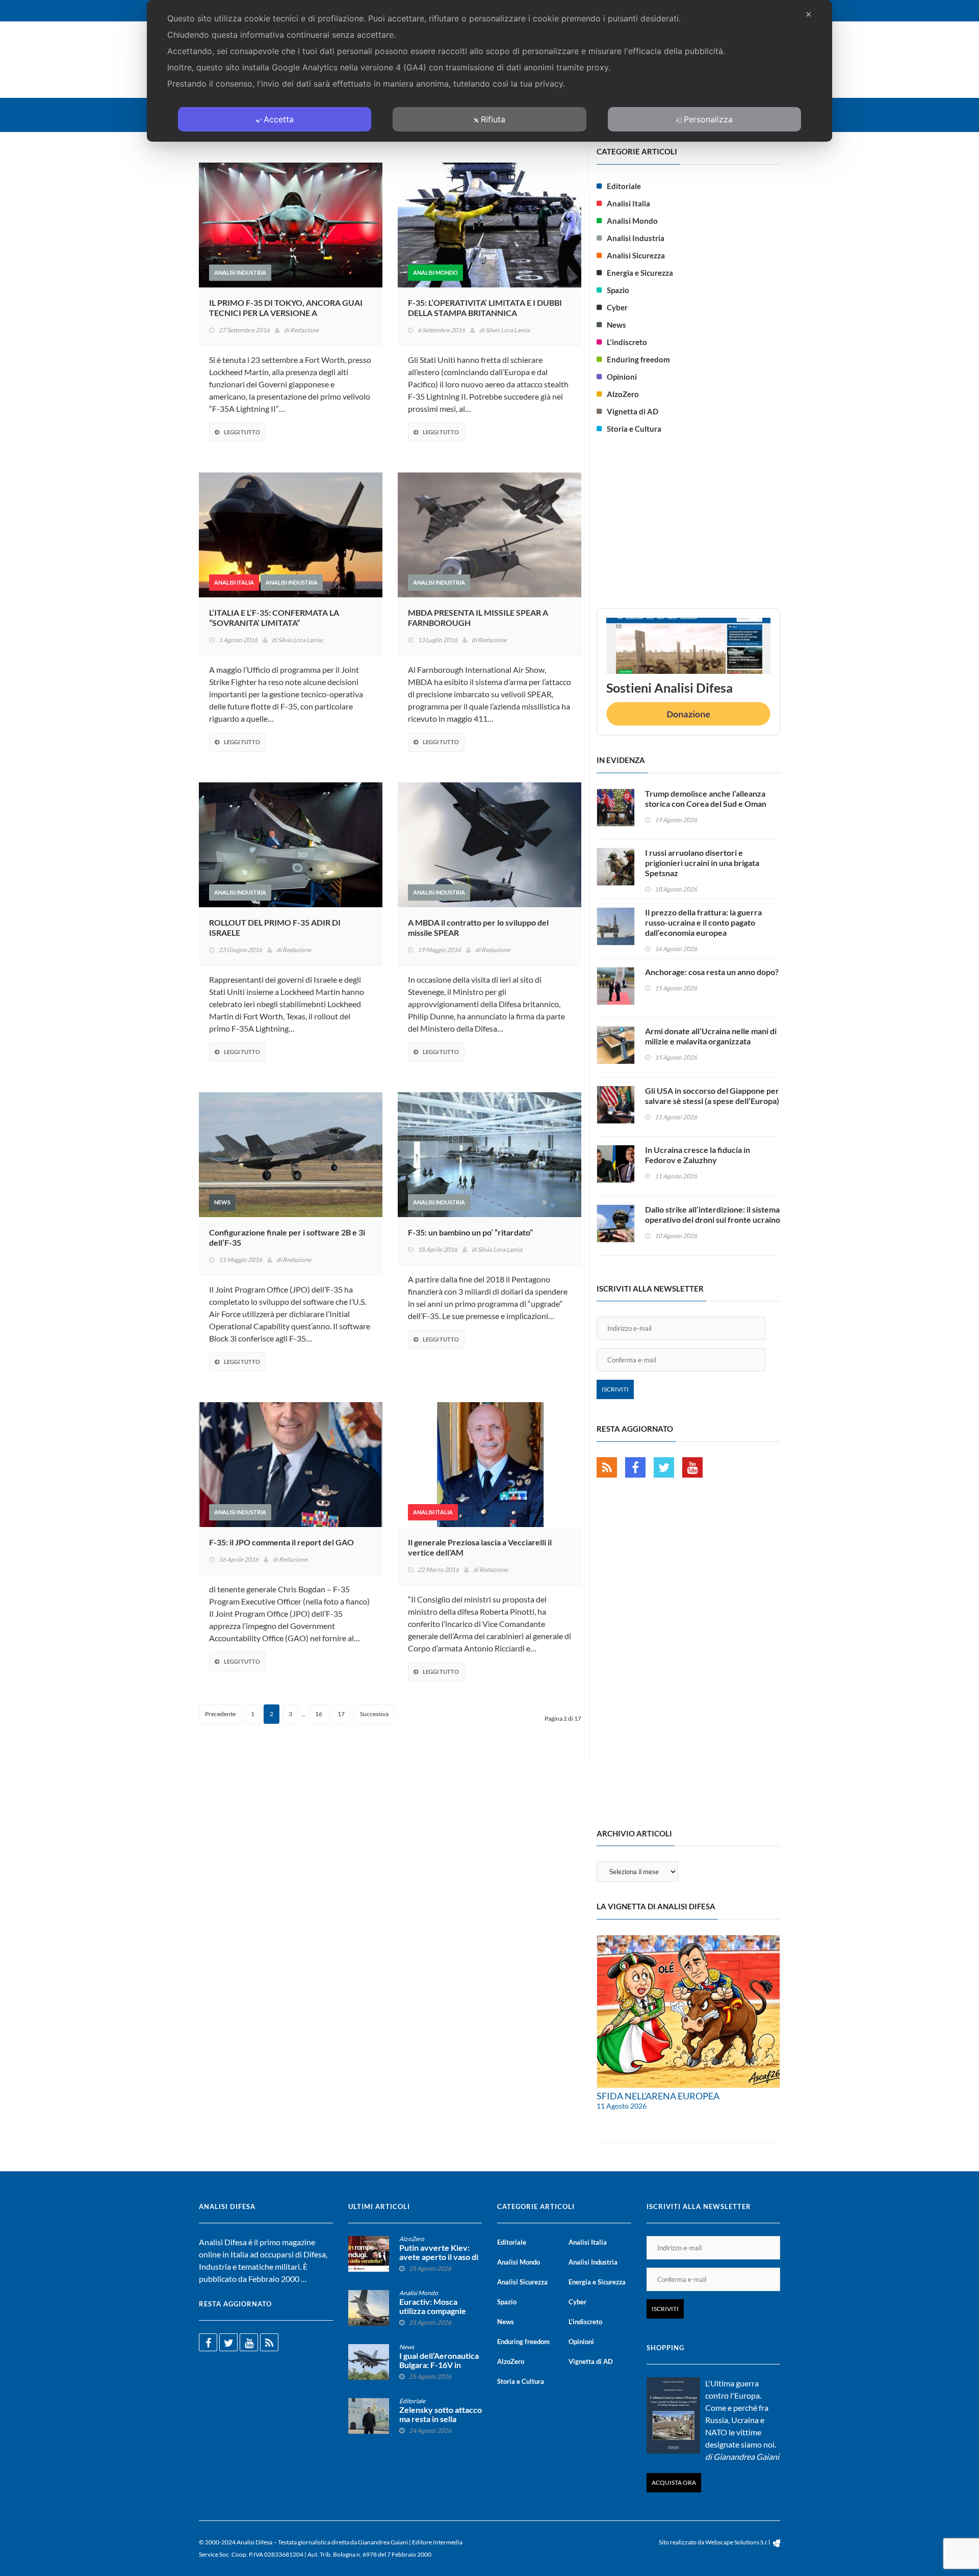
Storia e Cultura (634, 429)
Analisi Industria (240, 272)
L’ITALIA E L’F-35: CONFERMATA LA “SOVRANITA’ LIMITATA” (274, 617)
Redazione (304, 330)
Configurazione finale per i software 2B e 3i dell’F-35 (287, 1237)
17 (341, 1714)
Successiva (374, 1714)
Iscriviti (615, 1389)
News (222, 1202)
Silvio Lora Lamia (508, 330)
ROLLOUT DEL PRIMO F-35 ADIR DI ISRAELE (275, 927)
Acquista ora (674, 2482)
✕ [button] (808, 14)
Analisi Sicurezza (636, 255)
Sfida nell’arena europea (658, 2096)
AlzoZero (623, 394)
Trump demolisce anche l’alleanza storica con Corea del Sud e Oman (706, 798)
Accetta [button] (279, 119)
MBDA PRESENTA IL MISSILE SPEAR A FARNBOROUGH (478, 617)
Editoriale (624, 186)
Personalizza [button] (708, 119)
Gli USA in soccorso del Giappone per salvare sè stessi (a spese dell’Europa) (712, 1096)
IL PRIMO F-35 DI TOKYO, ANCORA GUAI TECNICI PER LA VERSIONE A (286, 308)
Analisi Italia (234, 582)
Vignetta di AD (633, 411)
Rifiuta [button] (493, 119)
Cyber (617, 307)
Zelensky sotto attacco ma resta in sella (441, 2414)
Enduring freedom (638, 359)
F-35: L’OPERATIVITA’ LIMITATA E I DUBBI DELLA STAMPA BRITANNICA (485, 308)
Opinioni (622, 377)
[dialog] (489, 71)
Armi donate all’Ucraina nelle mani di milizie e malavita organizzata (711, 1036)
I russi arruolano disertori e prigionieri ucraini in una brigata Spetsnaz (702, 863)
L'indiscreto (627, 342)
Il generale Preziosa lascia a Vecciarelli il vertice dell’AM (480, 1547)
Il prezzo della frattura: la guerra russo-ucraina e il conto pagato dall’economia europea (703, 922)
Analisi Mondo (435, 272)
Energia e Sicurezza (640, 273)
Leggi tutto (242, 432)
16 (319, 1714)
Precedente (220, 1714)
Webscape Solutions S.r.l (738, 2542)
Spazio (618, 290)
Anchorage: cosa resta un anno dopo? (712, 972)
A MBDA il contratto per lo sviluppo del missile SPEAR (478, 927)
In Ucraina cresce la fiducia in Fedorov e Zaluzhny (698, 1155)
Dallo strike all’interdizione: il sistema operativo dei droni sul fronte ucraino (713, 1214)
